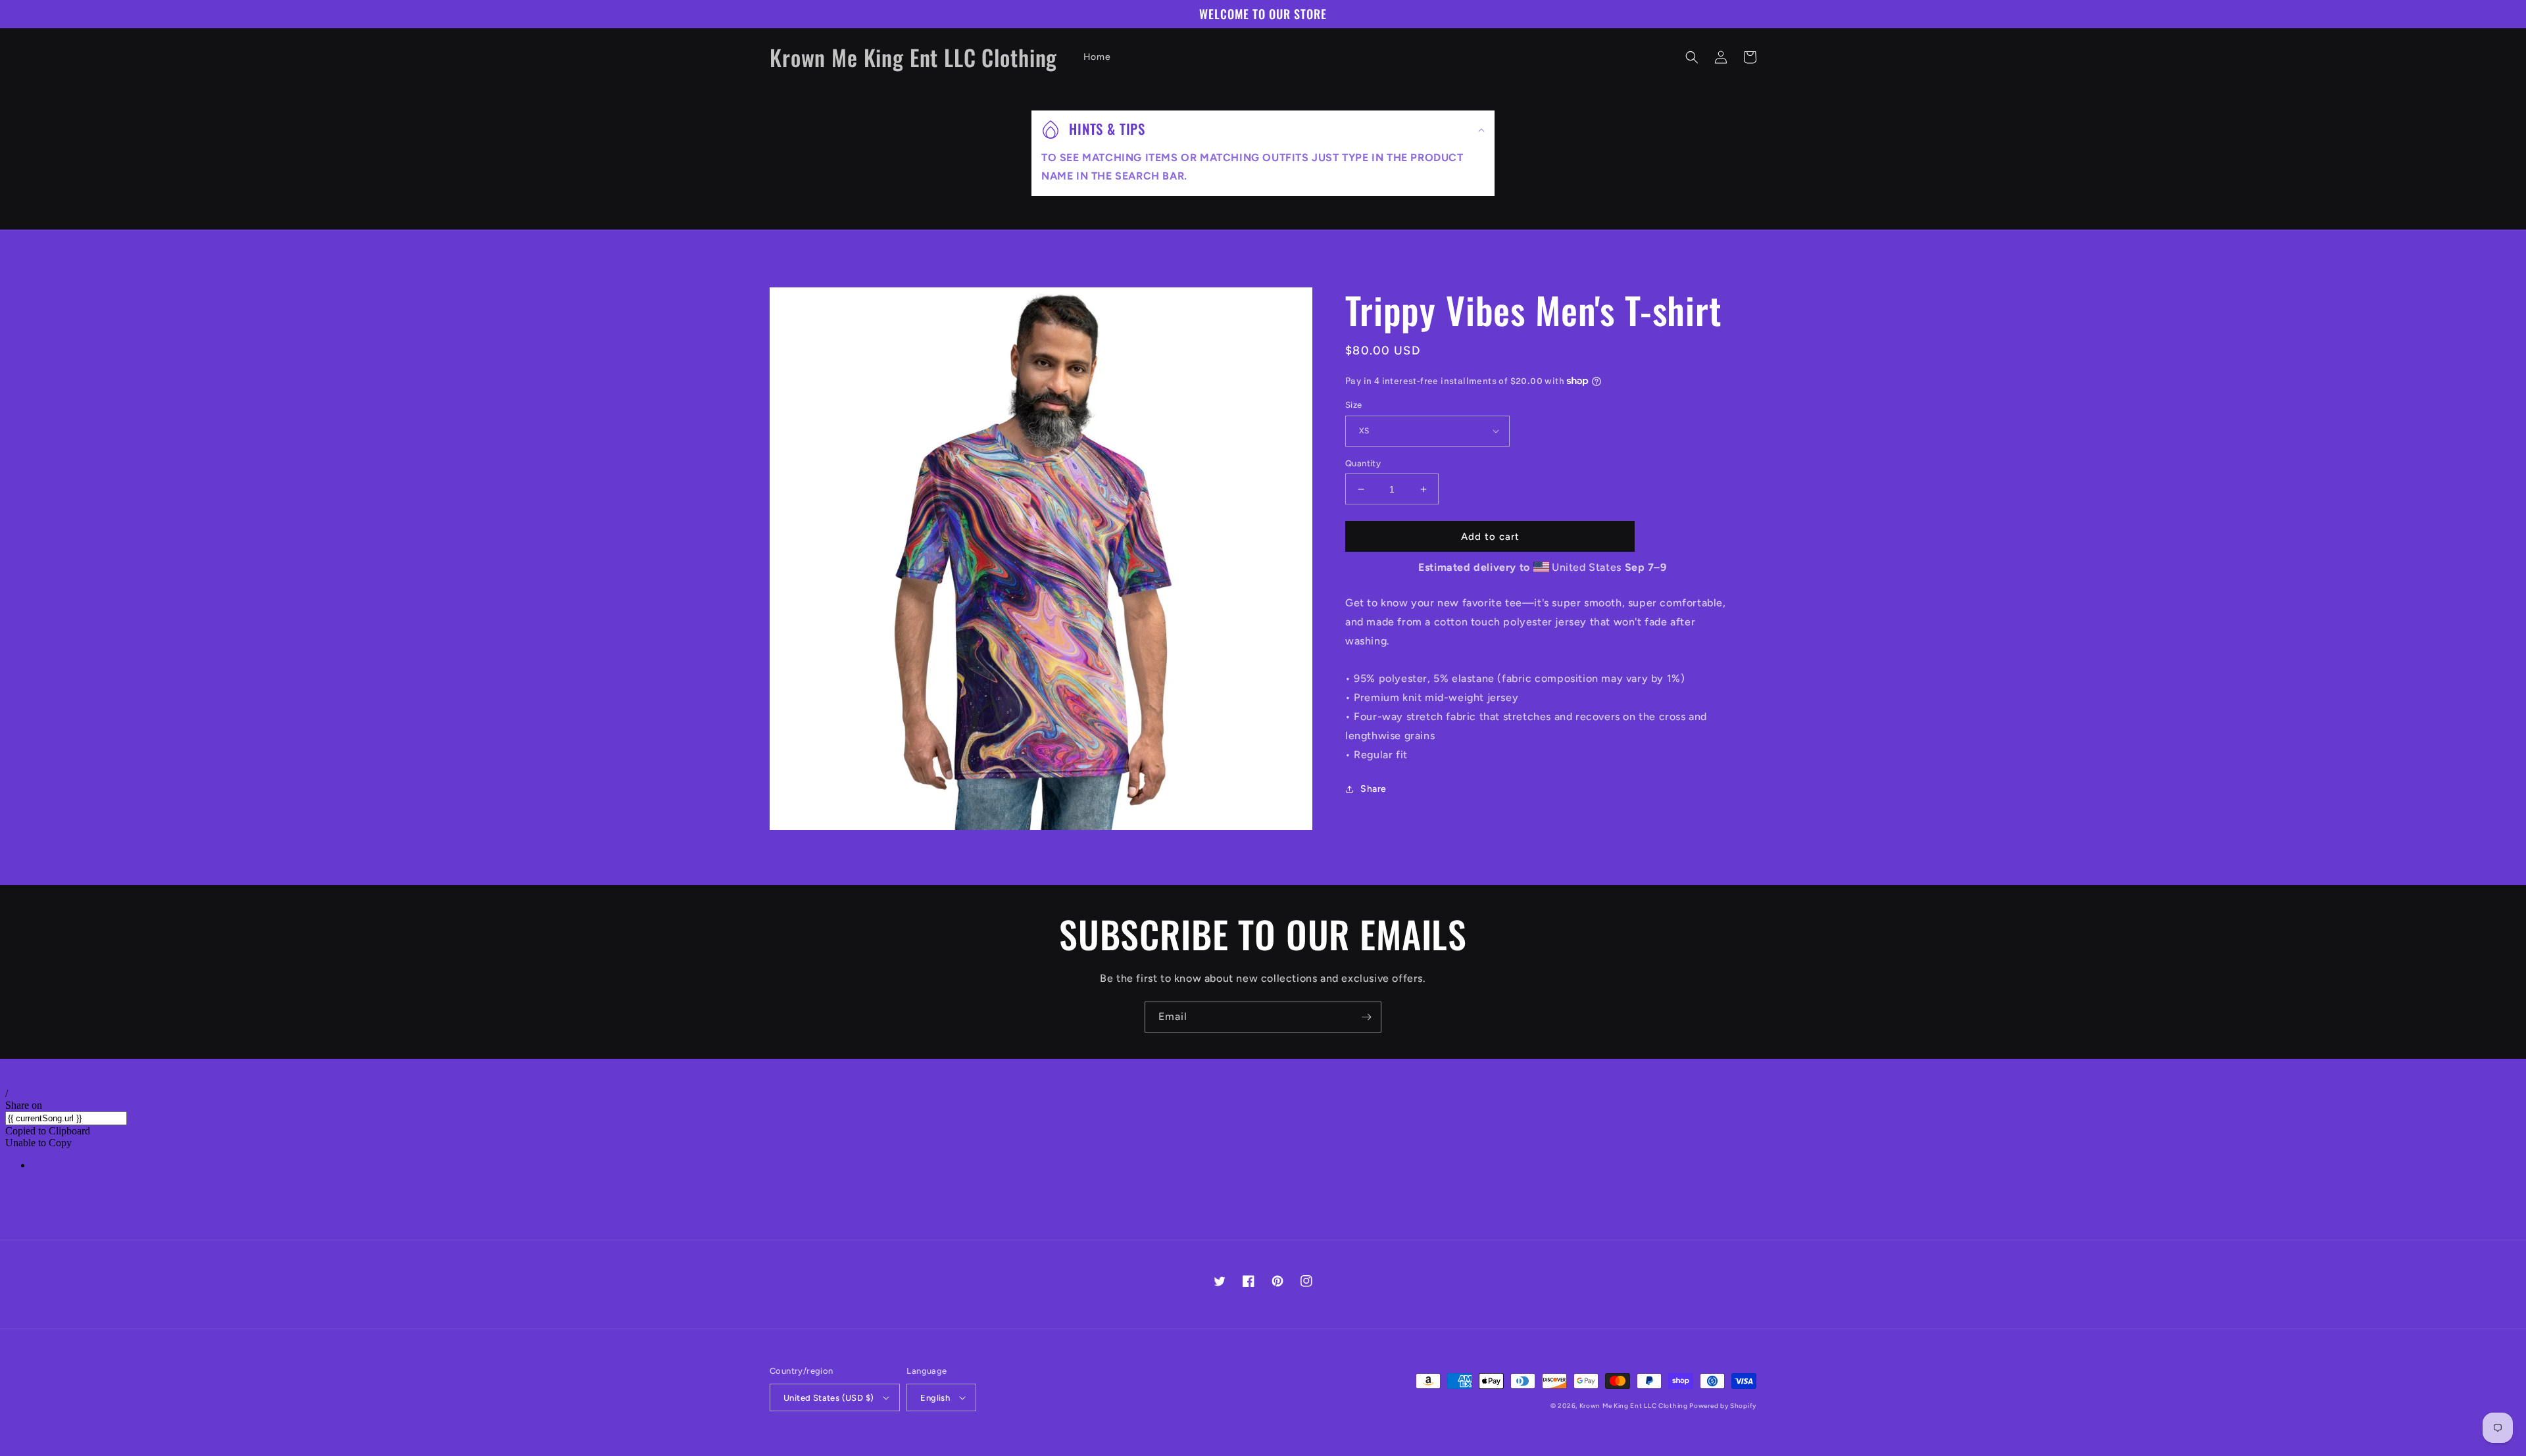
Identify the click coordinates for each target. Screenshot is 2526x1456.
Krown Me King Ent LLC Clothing (1635, 1406)
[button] (1692, 57)
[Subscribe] (1366, 1017)
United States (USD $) (829, 1398)
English (935, 1398)
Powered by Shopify (1723, 1406)
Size (1354, 405)
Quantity (1363, 463)
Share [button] (1374, 789)
